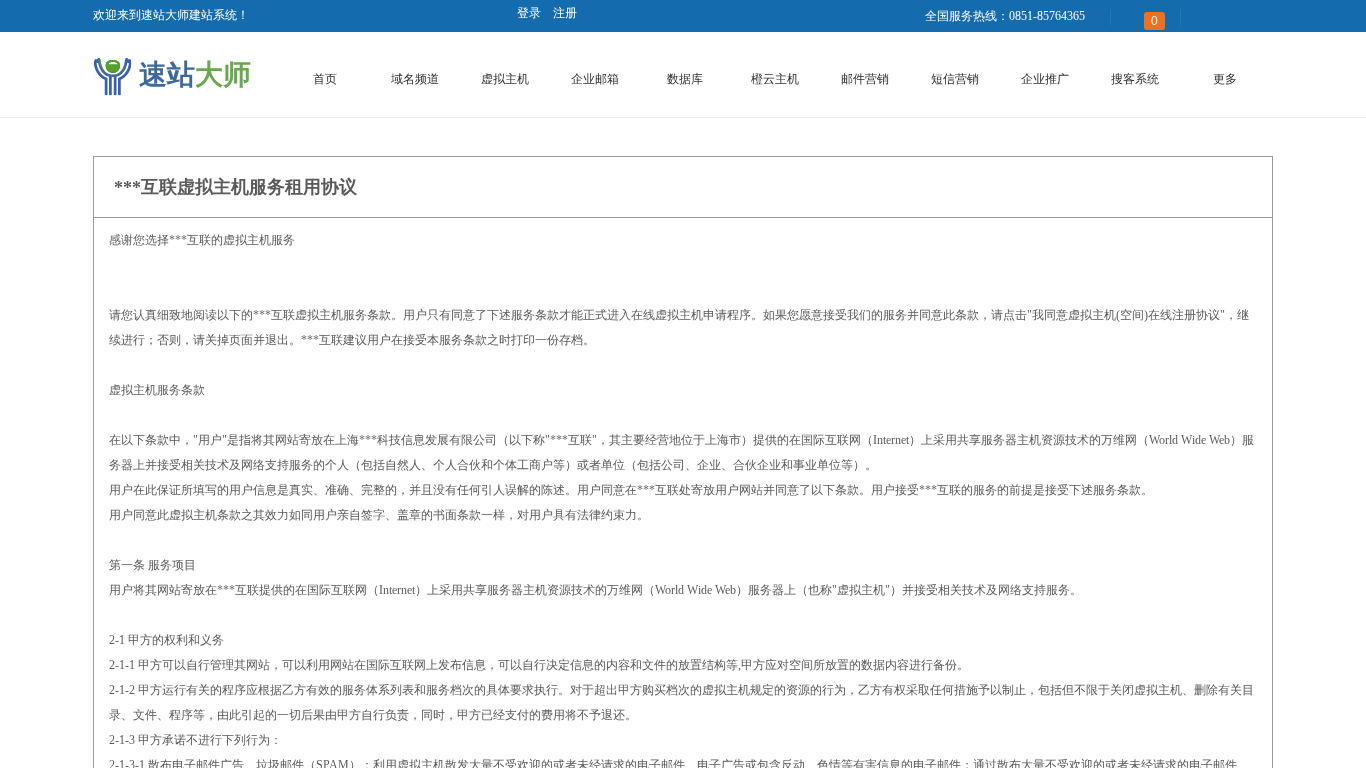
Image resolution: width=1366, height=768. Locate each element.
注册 (565, 13)
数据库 (685, 79)
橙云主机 (775, 79)
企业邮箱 (595, 79)
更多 (1225, 79)
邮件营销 (865, 79)
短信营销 (955, 79)
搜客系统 (1135, 79)
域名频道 (415, 79)
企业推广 (1045, 79)
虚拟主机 (505, 79)
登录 (529, 13)
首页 (325, 79)
